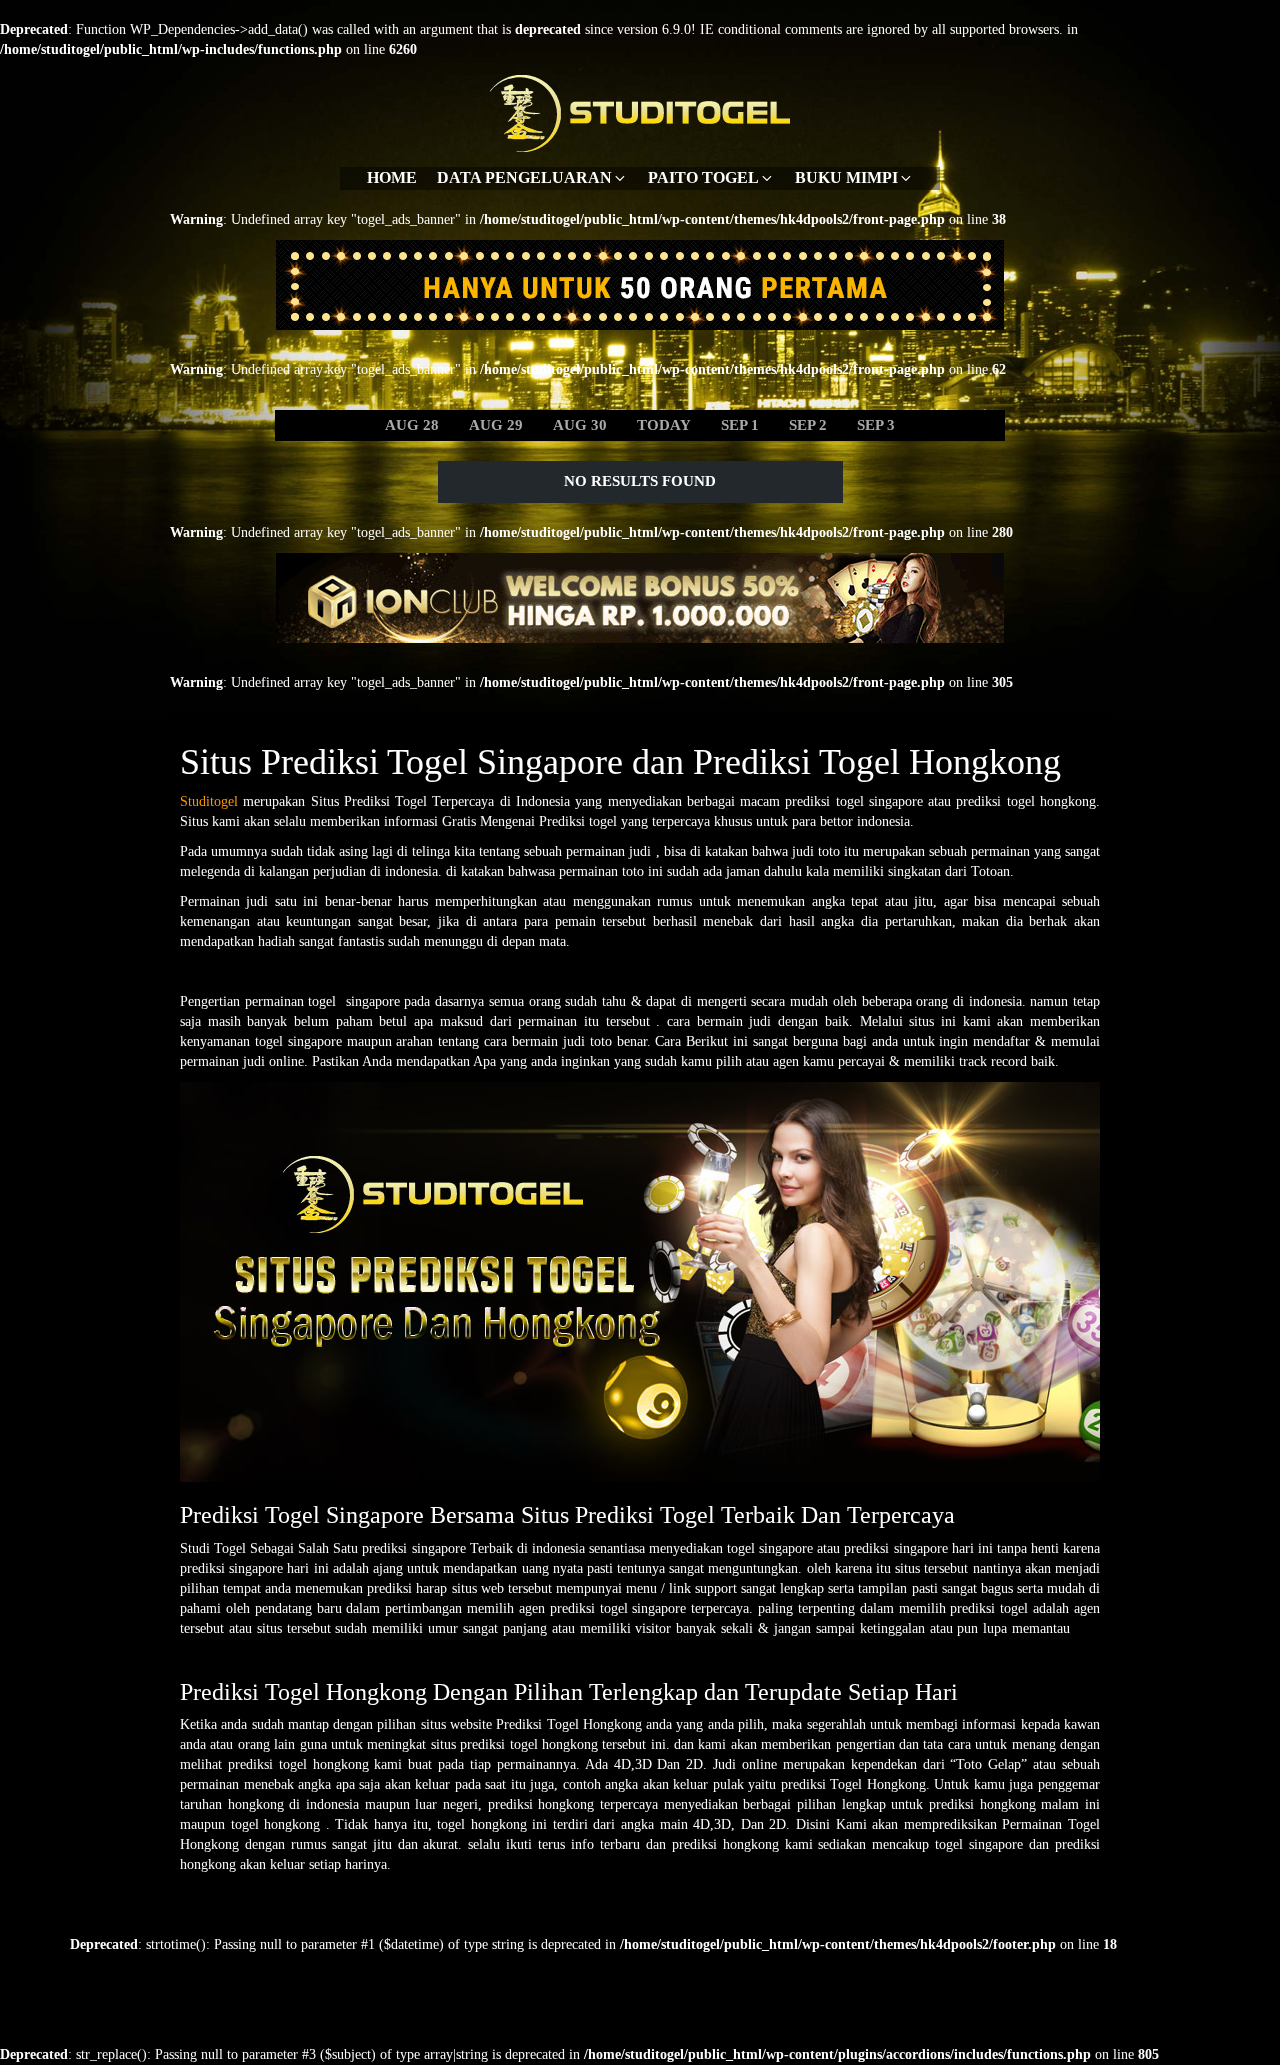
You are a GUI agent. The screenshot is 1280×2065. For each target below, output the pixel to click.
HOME (392, 177)
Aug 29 (496, 425)
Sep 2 (808, 425)
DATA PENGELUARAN (524, 177)
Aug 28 (412, 425)
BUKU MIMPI (846, 177)
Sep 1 (740, 425)
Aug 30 (580, 425)
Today (664, 425)
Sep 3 (876, 425)
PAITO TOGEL (703, 177)
